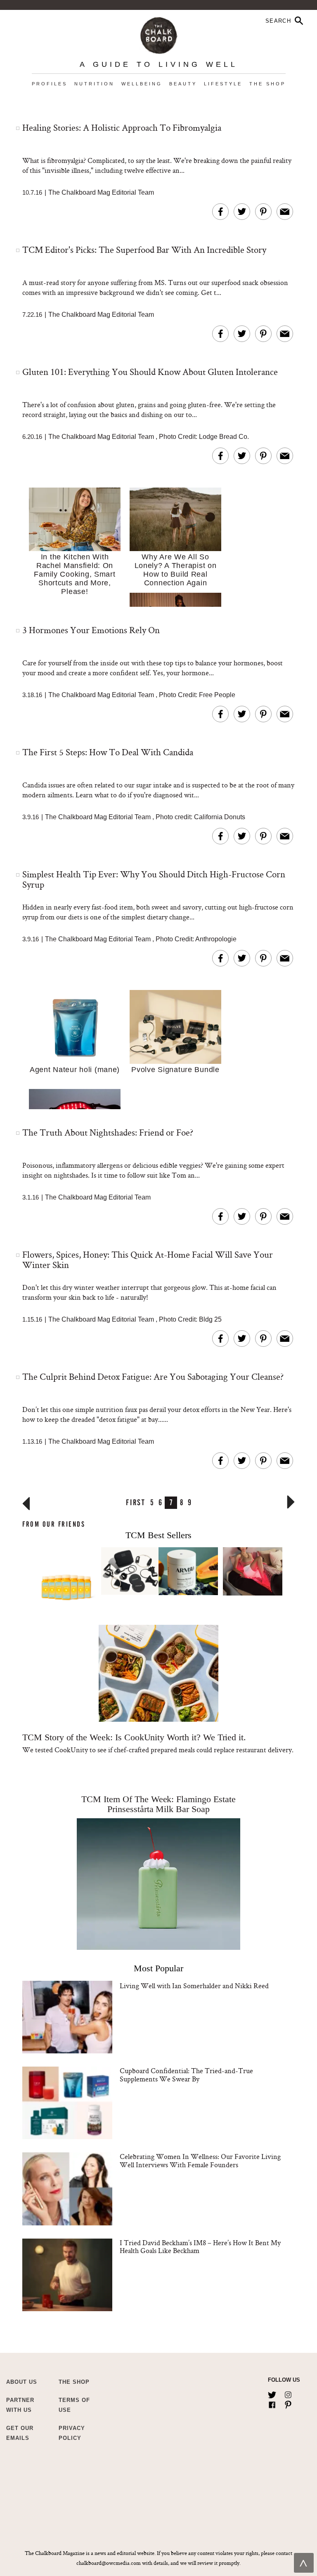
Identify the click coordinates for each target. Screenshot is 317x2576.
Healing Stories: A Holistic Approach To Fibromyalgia (122, 127)
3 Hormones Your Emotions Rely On (91, 630)
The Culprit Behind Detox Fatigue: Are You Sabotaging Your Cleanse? (153, 1376)
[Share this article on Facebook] (220, 212)
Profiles (50, 84)
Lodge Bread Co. (224, 437)
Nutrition (94, 84)
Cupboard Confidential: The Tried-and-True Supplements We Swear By (186, 2075)
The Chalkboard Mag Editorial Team (101, 192)
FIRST (136, 1502)
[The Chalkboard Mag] (159, 34)
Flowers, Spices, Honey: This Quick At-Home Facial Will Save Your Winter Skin (148, 1260)
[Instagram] (288, 2393)
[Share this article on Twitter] (242, 212)
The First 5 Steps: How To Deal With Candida (108, 752)
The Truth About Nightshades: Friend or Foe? (108, 1132)
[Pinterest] (288, 2403)
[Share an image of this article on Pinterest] (263, 212)
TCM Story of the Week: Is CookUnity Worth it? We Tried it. (134, 1737)
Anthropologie (216, 939)
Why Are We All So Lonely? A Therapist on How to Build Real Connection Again (176, 570)
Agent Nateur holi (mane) (75, 1070)
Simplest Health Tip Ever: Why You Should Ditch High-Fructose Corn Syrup (154, 879)
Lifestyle (223, 84)
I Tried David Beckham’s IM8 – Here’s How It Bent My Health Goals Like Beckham (200, 2247)
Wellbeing (142, 84)
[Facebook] (272, 2403)
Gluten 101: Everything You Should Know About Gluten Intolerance (150, 372)
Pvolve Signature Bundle (175, 1070)
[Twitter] (272, 2393)
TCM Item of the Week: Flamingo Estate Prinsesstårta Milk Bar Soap (158, 1804)
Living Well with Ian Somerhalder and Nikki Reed (194, 1986)
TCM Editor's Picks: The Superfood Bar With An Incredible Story (144, 250)
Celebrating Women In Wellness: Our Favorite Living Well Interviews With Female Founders (200, 2160)
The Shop (267, 84)
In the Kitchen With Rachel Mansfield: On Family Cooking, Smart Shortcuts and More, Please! (75, 574)
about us (22, 2382)
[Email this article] (285, 212)
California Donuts (220, 817)
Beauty (183, 84)
